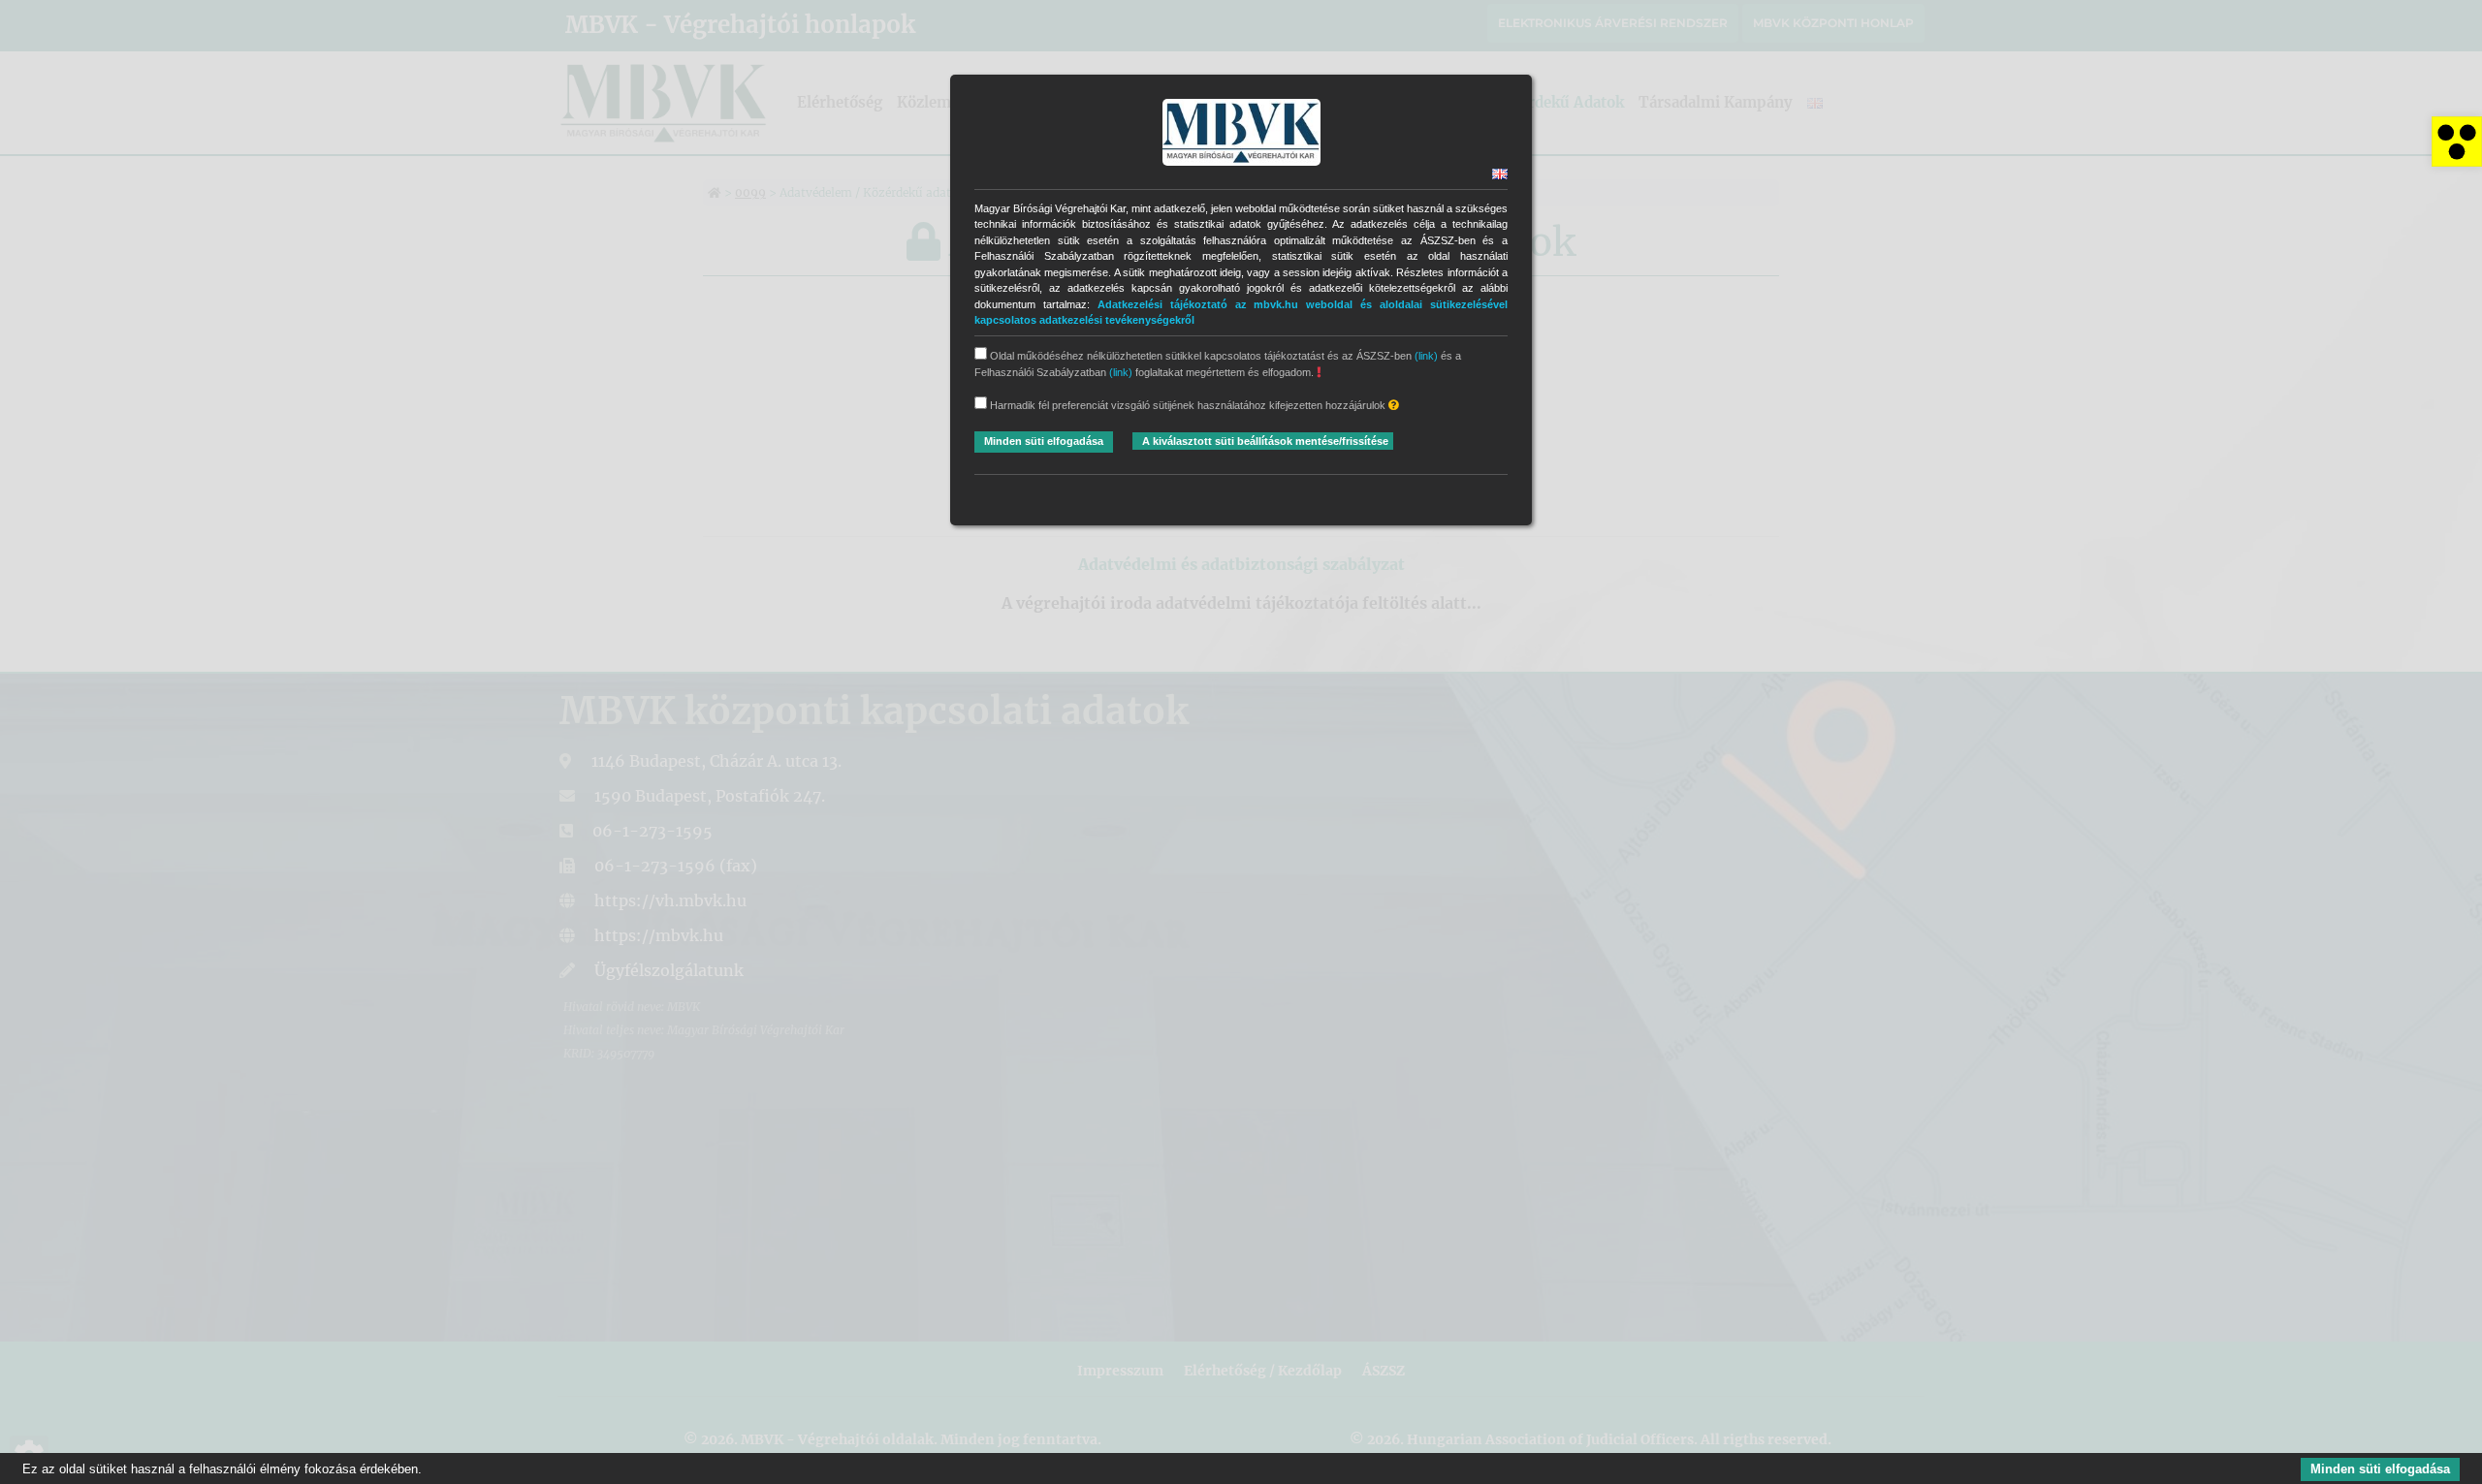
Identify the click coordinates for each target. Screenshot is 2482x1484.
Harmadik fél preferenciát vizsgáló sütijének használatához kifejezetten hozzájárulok (1188, 405)
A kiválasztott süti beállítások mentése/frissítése (1265, 441)
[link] (2457, 142)
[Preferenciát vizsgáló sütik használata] (1394, 406)
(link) (1426, 356)
